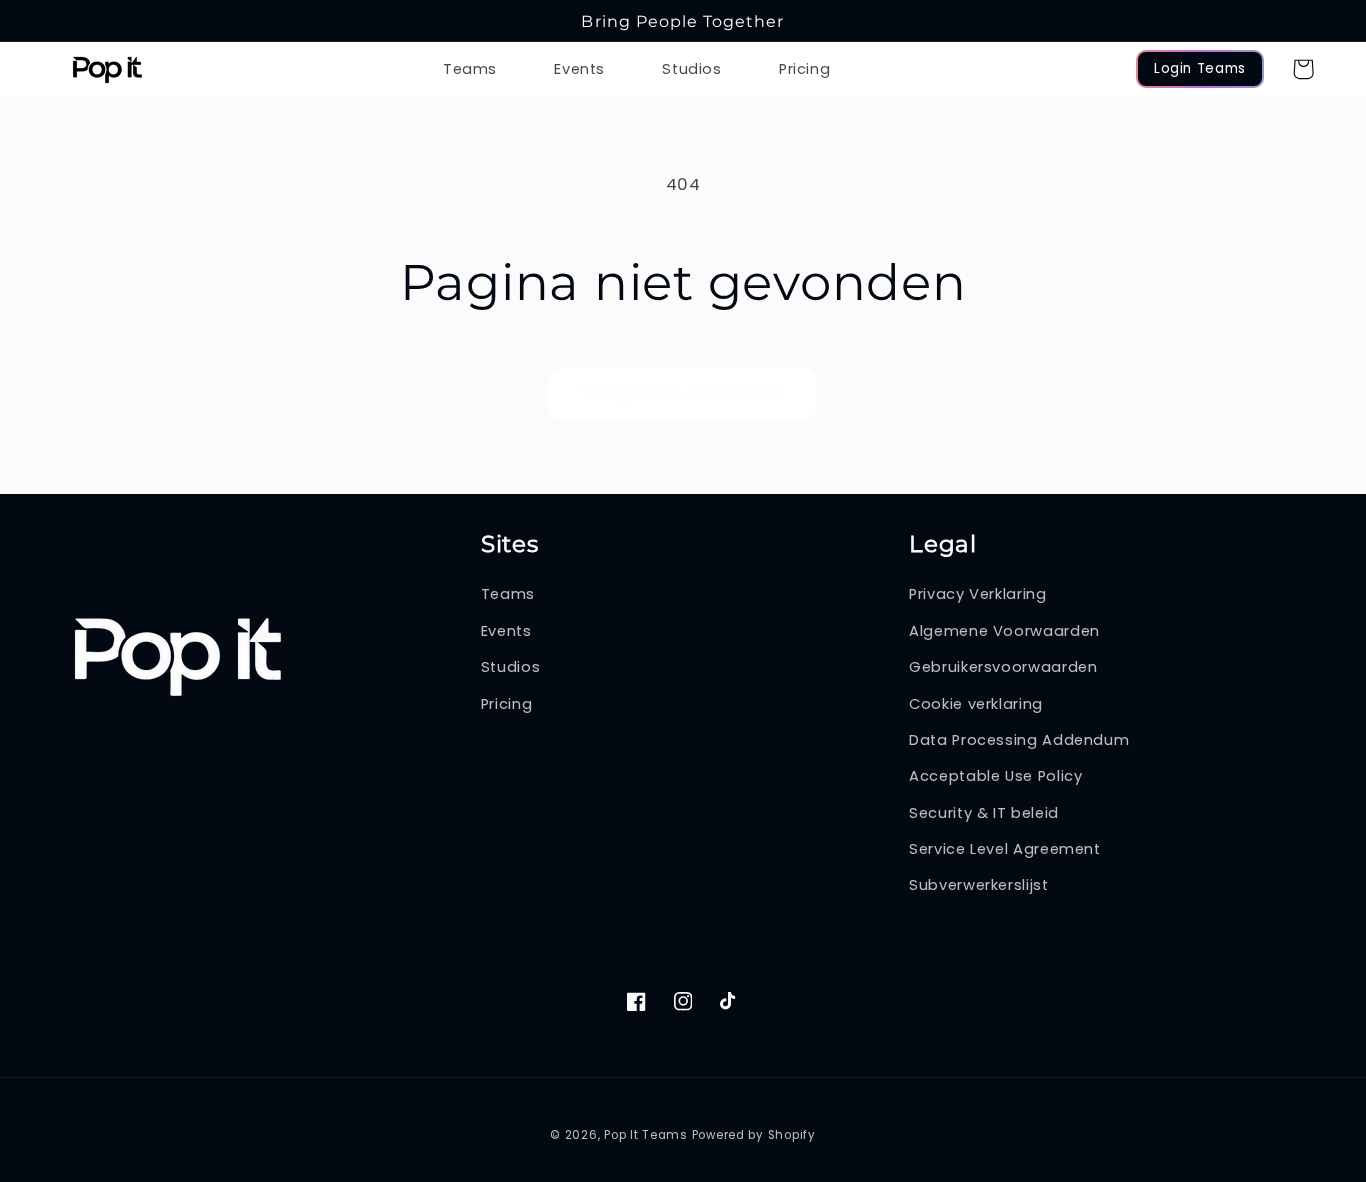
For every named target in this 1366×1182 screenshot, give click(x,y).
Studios (510, 667)
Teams (508, 594)
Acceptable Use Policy (995, 776)
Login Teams (1200, 68)
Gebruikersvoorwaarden (1003, 667)
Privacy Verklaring (977, 594)
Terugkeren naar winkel (682, 392)
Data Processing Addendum (1019, 740)
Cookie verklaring (976, 704)
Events (506, 631)
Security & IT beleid (984, 813)
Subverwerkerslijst (978, 885)
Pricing (506, 704)
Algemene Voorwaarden (1004, 631)
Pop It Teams (646, 1135)
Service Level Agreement (1005, 849)
